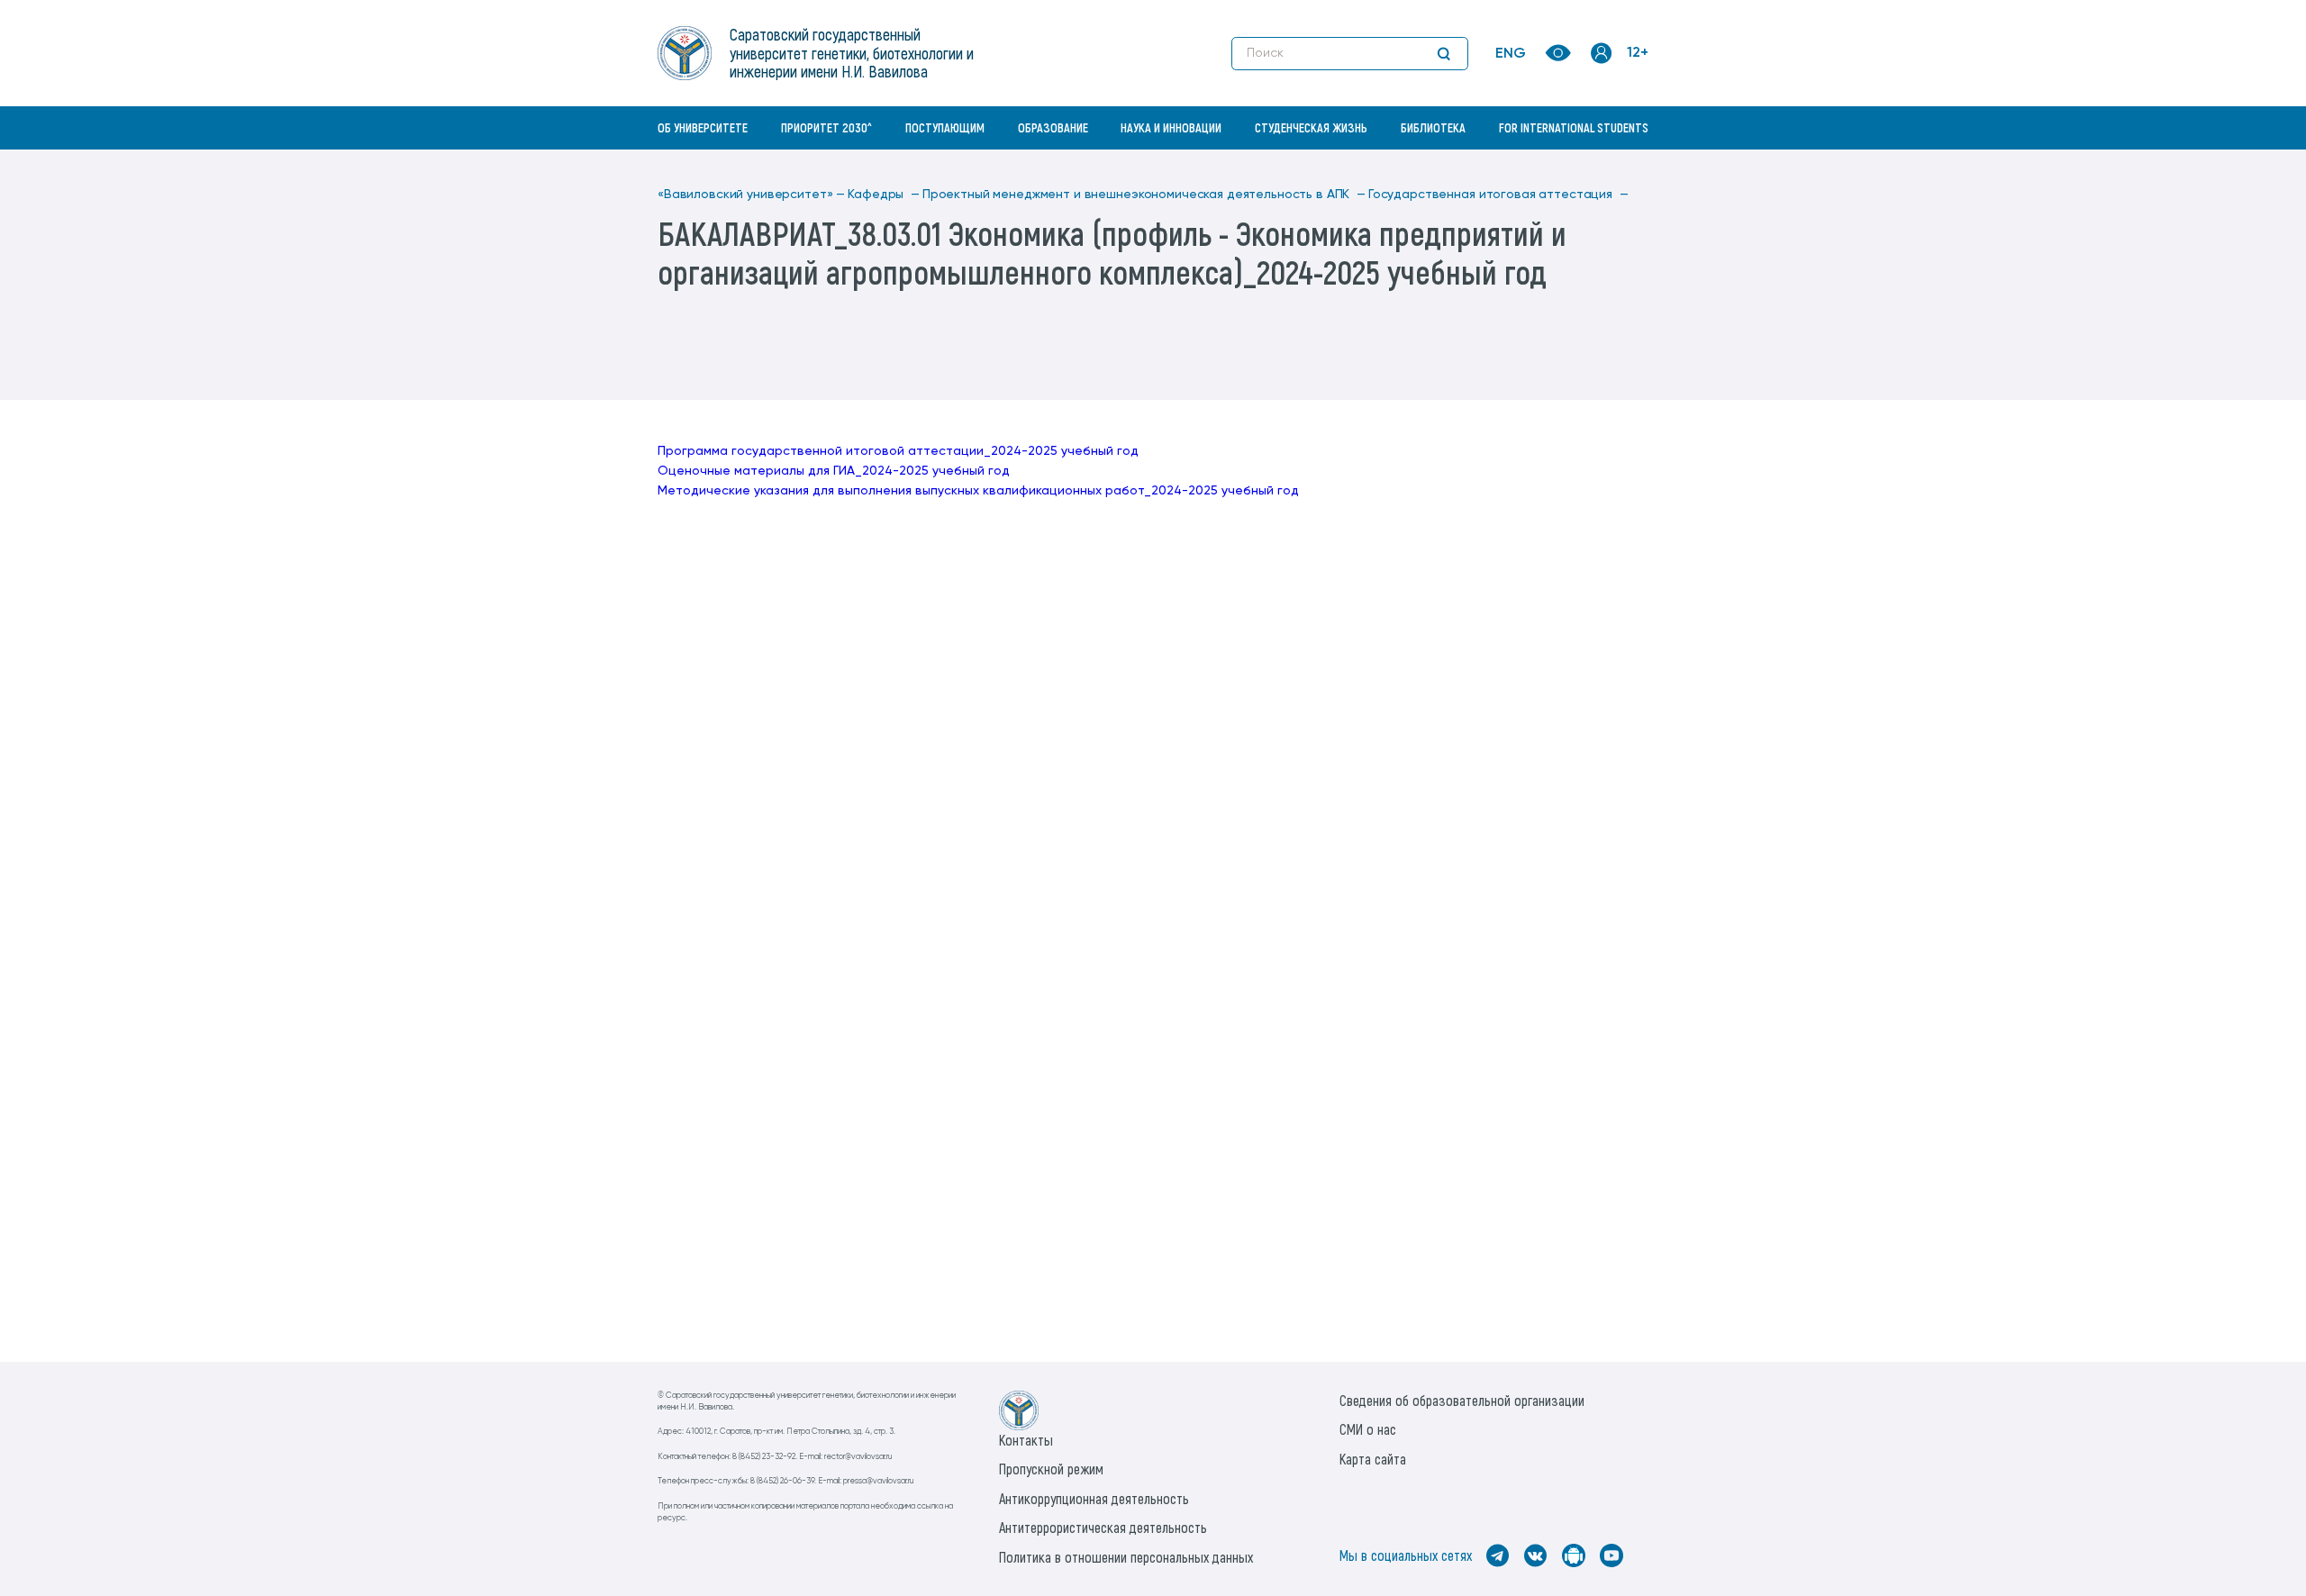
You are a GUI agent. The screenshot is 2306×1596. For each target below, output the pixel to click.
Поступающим (945, 127)
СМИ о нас (1368, 1429)
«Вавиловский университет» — (751, 195)
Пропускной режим (1051, 1469)
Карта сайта (1373, 1459)
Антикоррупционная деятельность (1094, 1498)
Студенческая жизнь (1311, 127)
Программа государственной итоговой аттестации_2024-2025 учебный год (898, 451)
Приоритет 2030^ (826, 127)
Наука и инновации (1171, 127)
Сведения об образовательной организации (1462, 1400)
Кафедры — (884, 195)
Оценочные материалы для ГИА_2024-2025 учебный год (834, 471)
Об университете (703, 127)
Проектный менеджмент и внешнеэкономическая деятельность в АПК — (1144, 195)
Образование (1053, 127)
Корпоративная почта (1603, 167)
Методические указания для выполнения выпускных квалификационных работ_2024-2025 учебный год (978, 491)
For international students (1574, 127)
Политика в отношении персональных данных (1126, 1557)
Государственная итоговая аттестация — (1498, 195)
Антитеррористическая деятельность (1103, 1527)
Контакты (1026, 1440)
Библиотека (1433, 127)
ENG (1511, 54)
